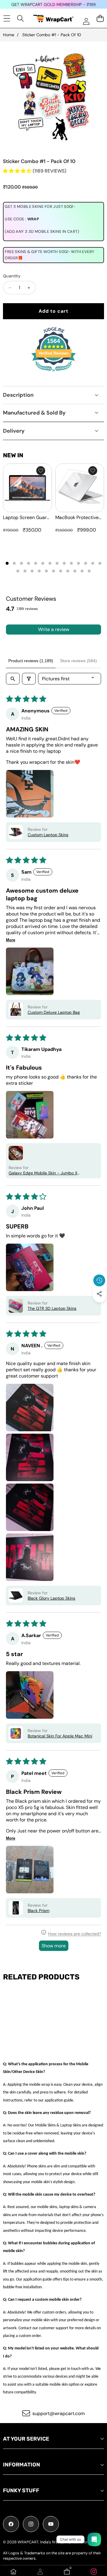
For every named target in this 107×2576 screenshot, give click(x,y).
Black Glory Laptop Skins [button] (51, 1598)
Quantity (12, 276)
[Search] (21, 18)
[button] (100, 1307)
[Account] (40, 2572)
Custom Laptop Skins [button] (48, 835)
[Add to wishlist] (41, 471)
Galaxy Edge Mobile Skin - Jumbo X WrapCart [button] (43, 1173)
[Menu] (7, 18)
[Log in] (86, 21)
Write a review (54, 629)
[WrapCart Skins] (53, 19)
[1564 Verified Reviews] (53, 373)
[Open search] (13, 679)
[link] (94, 2572)
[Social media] (99, 1294)
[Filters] (29, 679)
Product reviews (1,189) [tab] (31, 661)
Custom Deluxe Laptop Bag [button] (54, 1012)
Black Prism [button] (38, 1911)
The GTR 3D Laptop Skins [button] (52, 1308)
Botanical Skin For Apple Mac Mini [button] (60, 1736)
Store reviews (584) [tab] (78, 661)
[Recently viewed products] (99, 1280)
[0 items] (100, 18)
